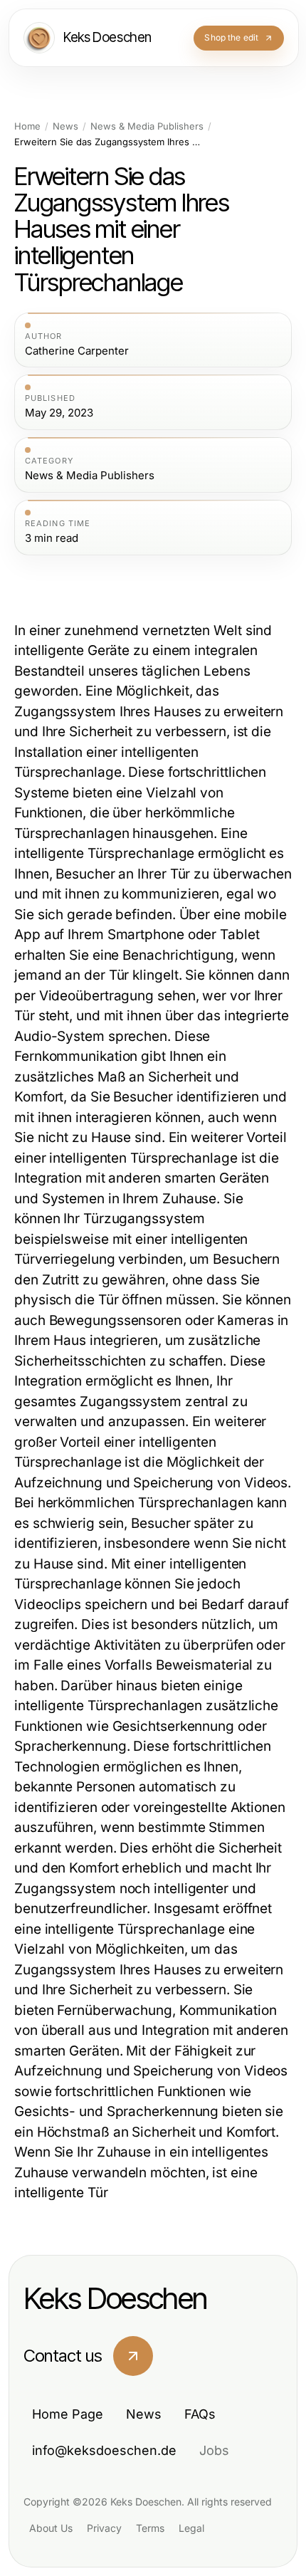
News (65, 126)
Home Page (68, 2414)
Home (27, 126)
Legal (191, 2528)
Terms (150, 2528)
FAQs (200, 2414)
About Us (51, 2528)
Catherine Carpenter (77, 351)
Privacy (104, 2528)
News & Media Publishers (147, 126)
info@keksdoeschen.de (104, 2450)
